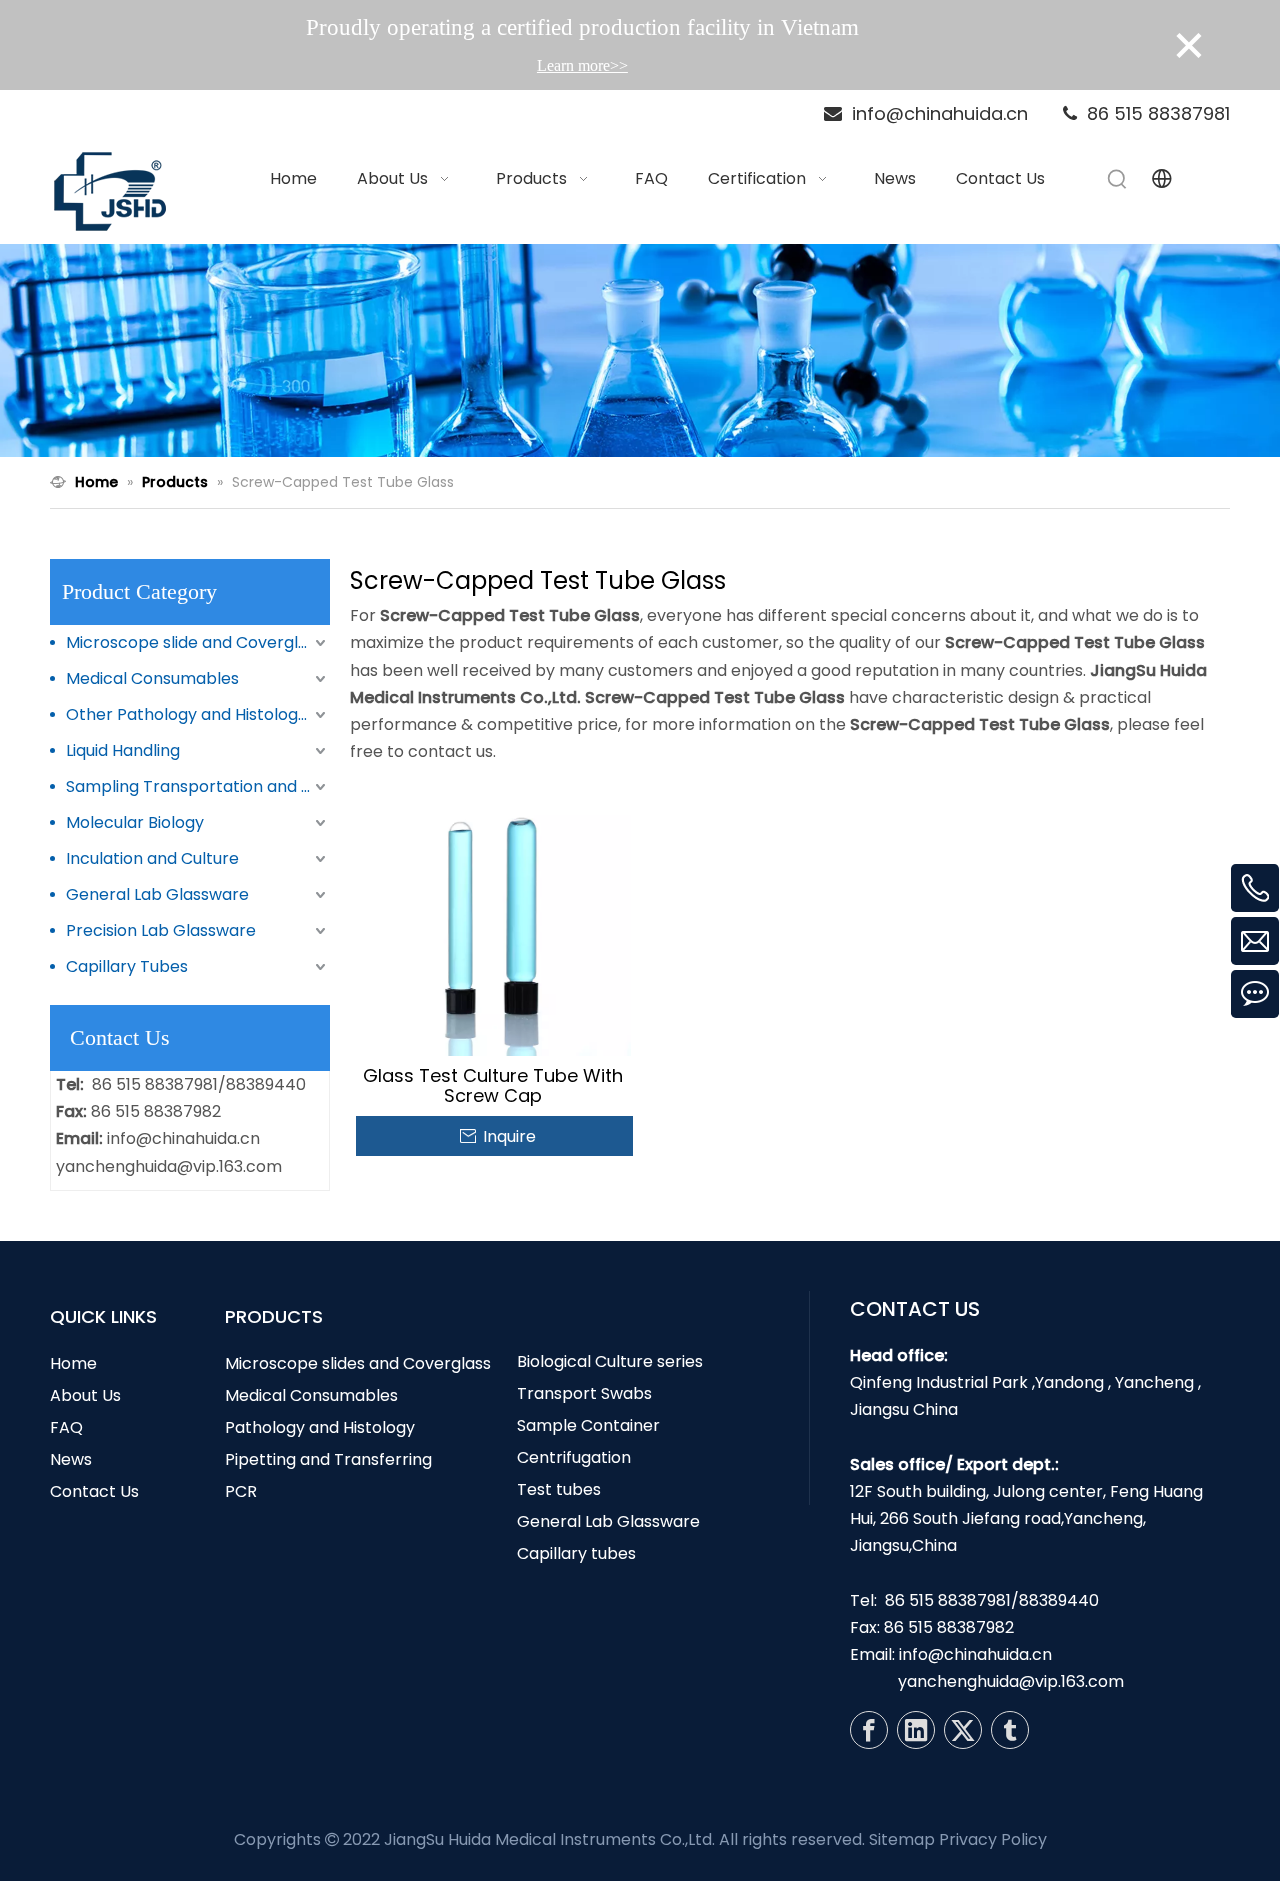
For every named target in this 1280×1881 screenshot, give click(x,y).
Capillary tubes (576, 1553)
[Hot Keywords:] (1118, 179)
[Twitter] (963, 1730)
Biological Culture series (610, 1361)
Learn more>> (582, 65)
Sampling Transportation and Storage (198, 786)
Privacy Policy (993, 1839)
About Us (85, 1395)
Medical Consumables (152, 678)
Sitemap (902, 1839)
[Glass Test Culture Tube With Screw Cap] (493, 917)
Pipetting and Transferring (328, 1459)
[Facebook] (869, 1730)
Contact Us (94, 1491)
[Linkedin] (916, 1730)
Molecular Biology (135, 822)
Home (73, 1363)
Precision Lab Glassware (161, 930)
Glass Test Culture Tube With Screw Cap (493, 1086)
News (71, 1459)
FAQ (66, 1427)
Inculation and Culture (152, 858)
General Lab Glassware (157, 894)
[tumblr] (1010, 1730)
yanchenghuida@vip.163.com (169, 1166)
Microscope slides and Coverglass (358, 1363)
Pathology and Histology (320, 1427)
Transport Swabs (584, 1393)
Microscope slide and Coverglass (195, 642)
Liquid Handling (123, 750)
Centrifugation (574, 1457)
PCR (241, 1491)
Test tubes (559, 1489)
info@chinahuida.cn (183, 1138)
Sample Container (588, 1425)
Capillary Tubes (127, 966)
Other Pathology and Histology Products (198, 714)
